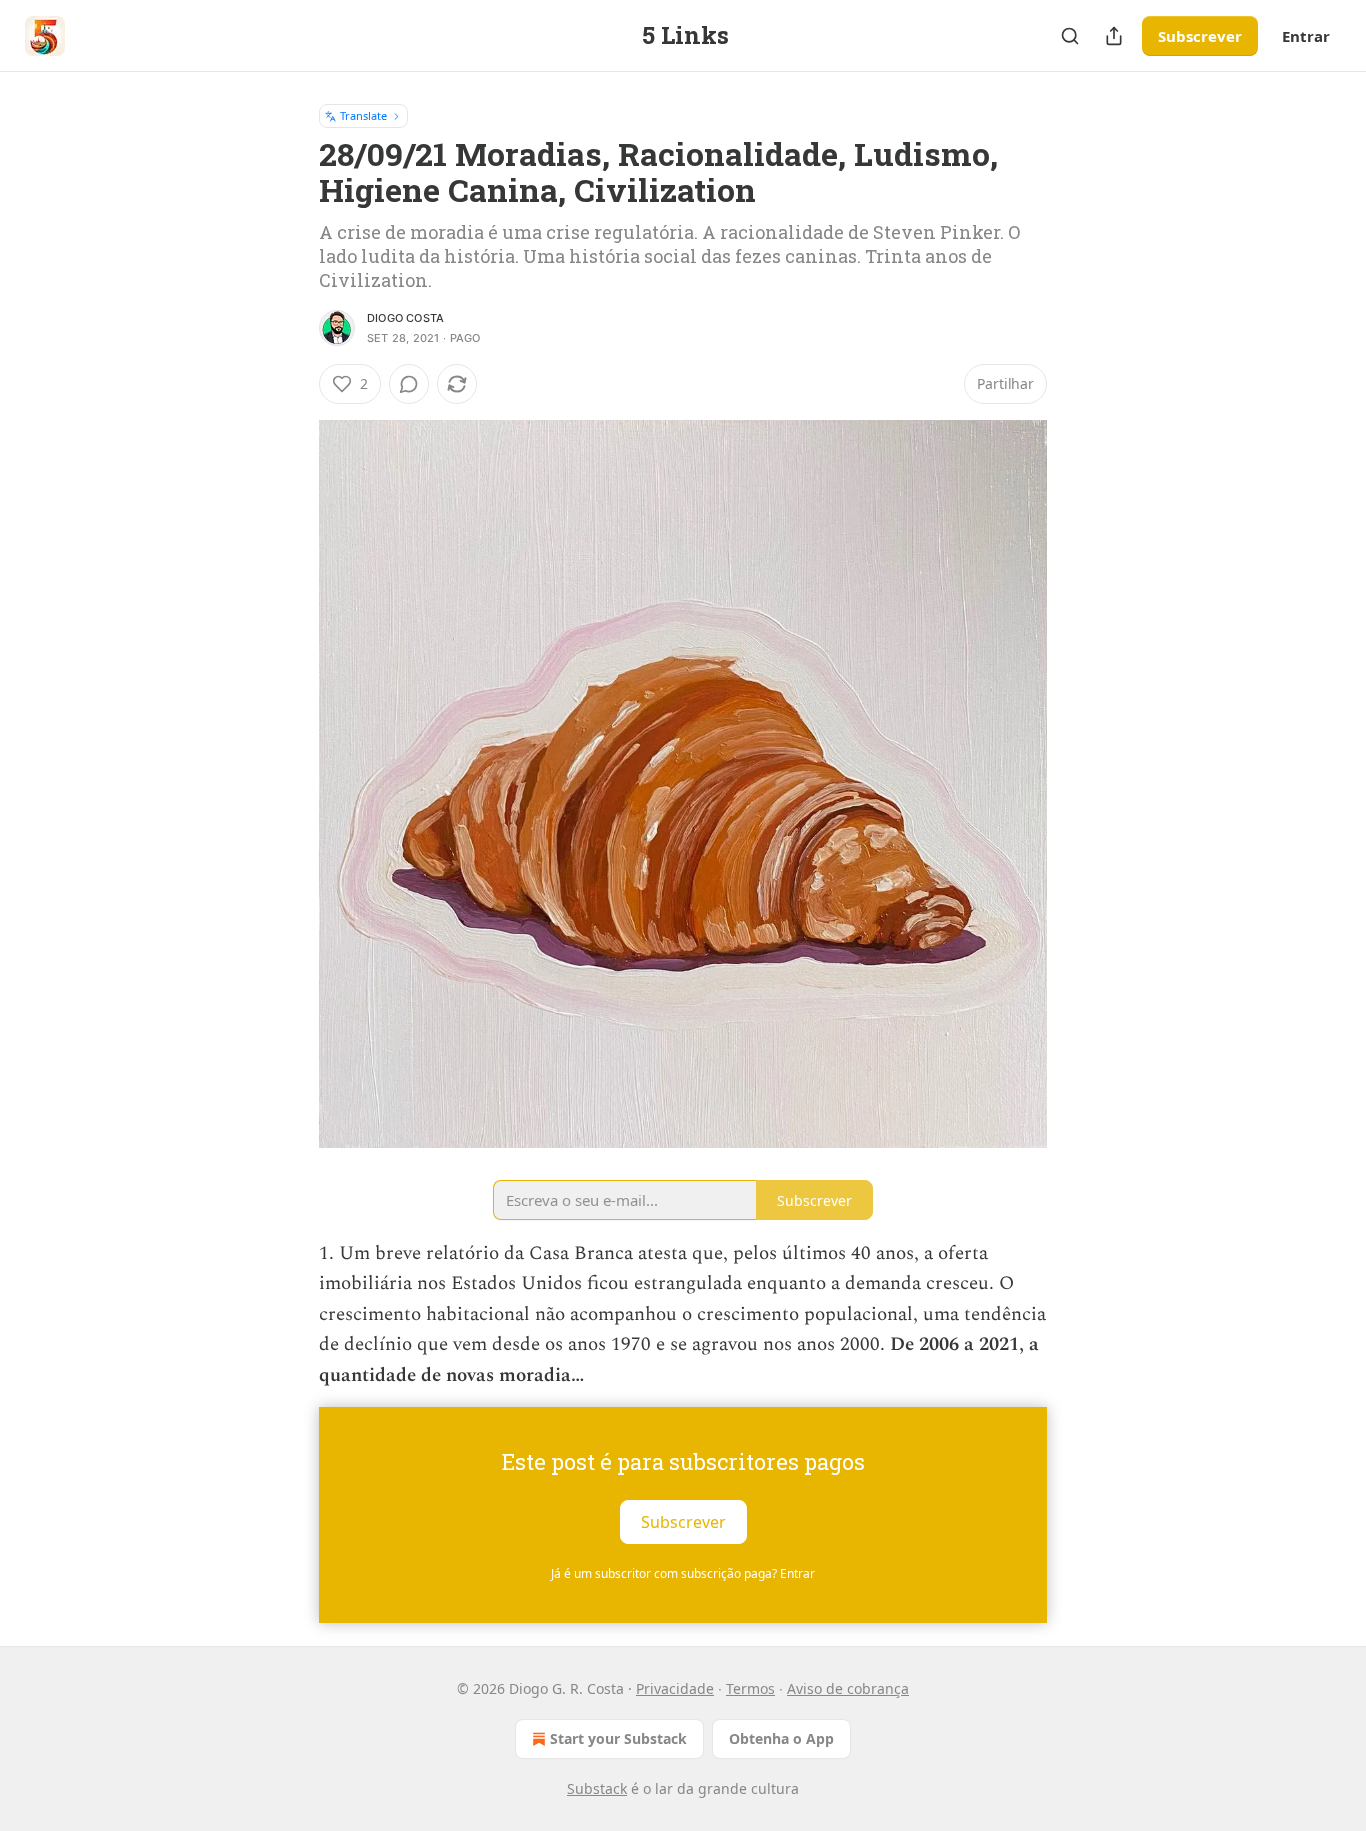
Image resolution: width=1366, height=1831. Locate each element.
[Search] (1070, 36)
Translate (363, 115)
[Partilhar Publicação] (1114, 36)
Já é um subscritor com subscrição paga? (683, 1573)
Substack (597, 1788)
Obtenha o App (781, 1738)
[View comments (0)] (409, 384)
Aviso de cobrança (848, 1688)
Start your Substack (618, 1738)
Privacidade (675, 1688)
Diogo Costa (405, 318)
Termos (750, 1688)
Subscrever (1200, 36)
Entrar (1306, 36)
